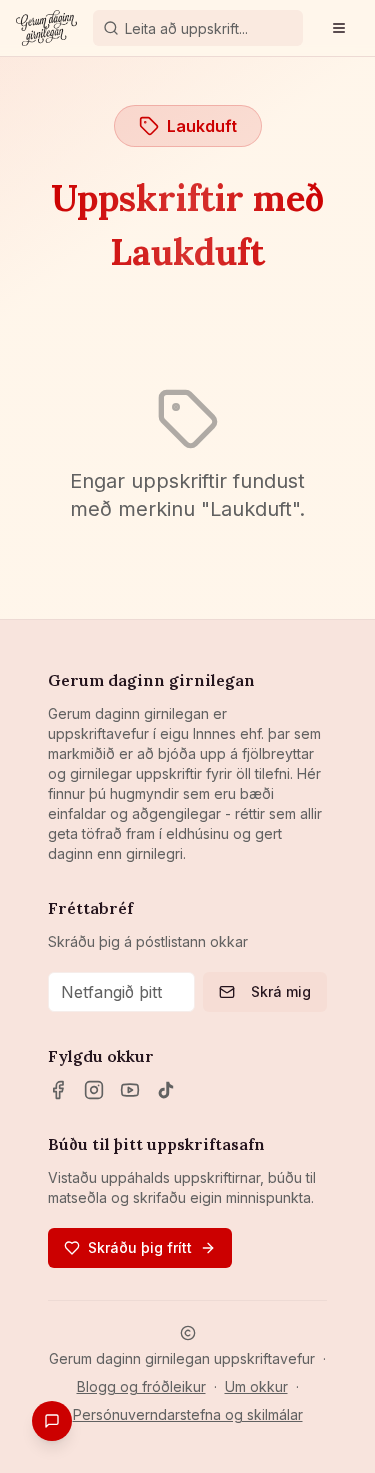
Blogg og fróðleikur (141, 1386)
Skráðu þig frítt (140, 1247)
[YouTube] (130, 1090)
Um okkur (256, 1386)
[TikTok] (166, 1090)
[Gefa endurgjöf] (52, 1421)
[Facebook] (58, 1090)
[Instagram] (94, 1090)
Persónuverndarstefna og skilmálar (188, 1414)
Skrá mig (281, 991)
